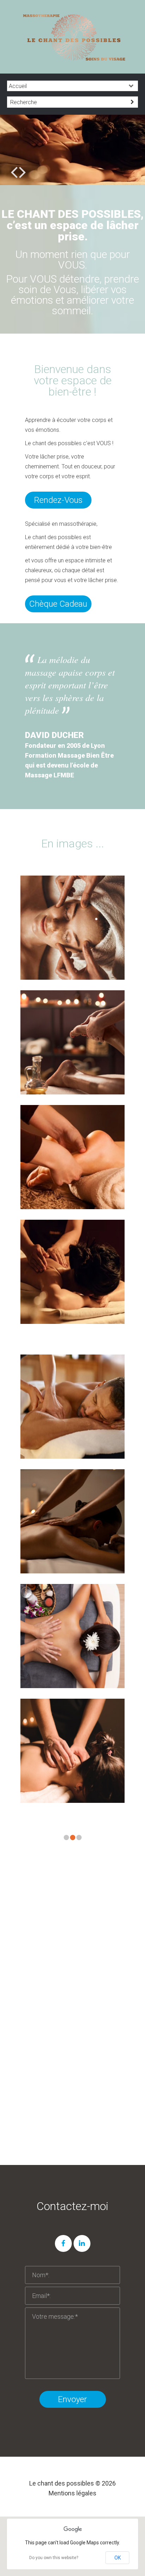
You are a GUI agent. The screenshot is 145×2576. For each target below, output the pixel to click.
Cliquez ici (73, 2132)
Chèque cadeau (58, 604)
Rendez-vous (58, 500)
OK (118, 2558)
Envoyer (72, 2399)
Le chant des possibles (62, 2483)
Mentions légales (72, 2493)
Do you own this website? (54, 2558)
